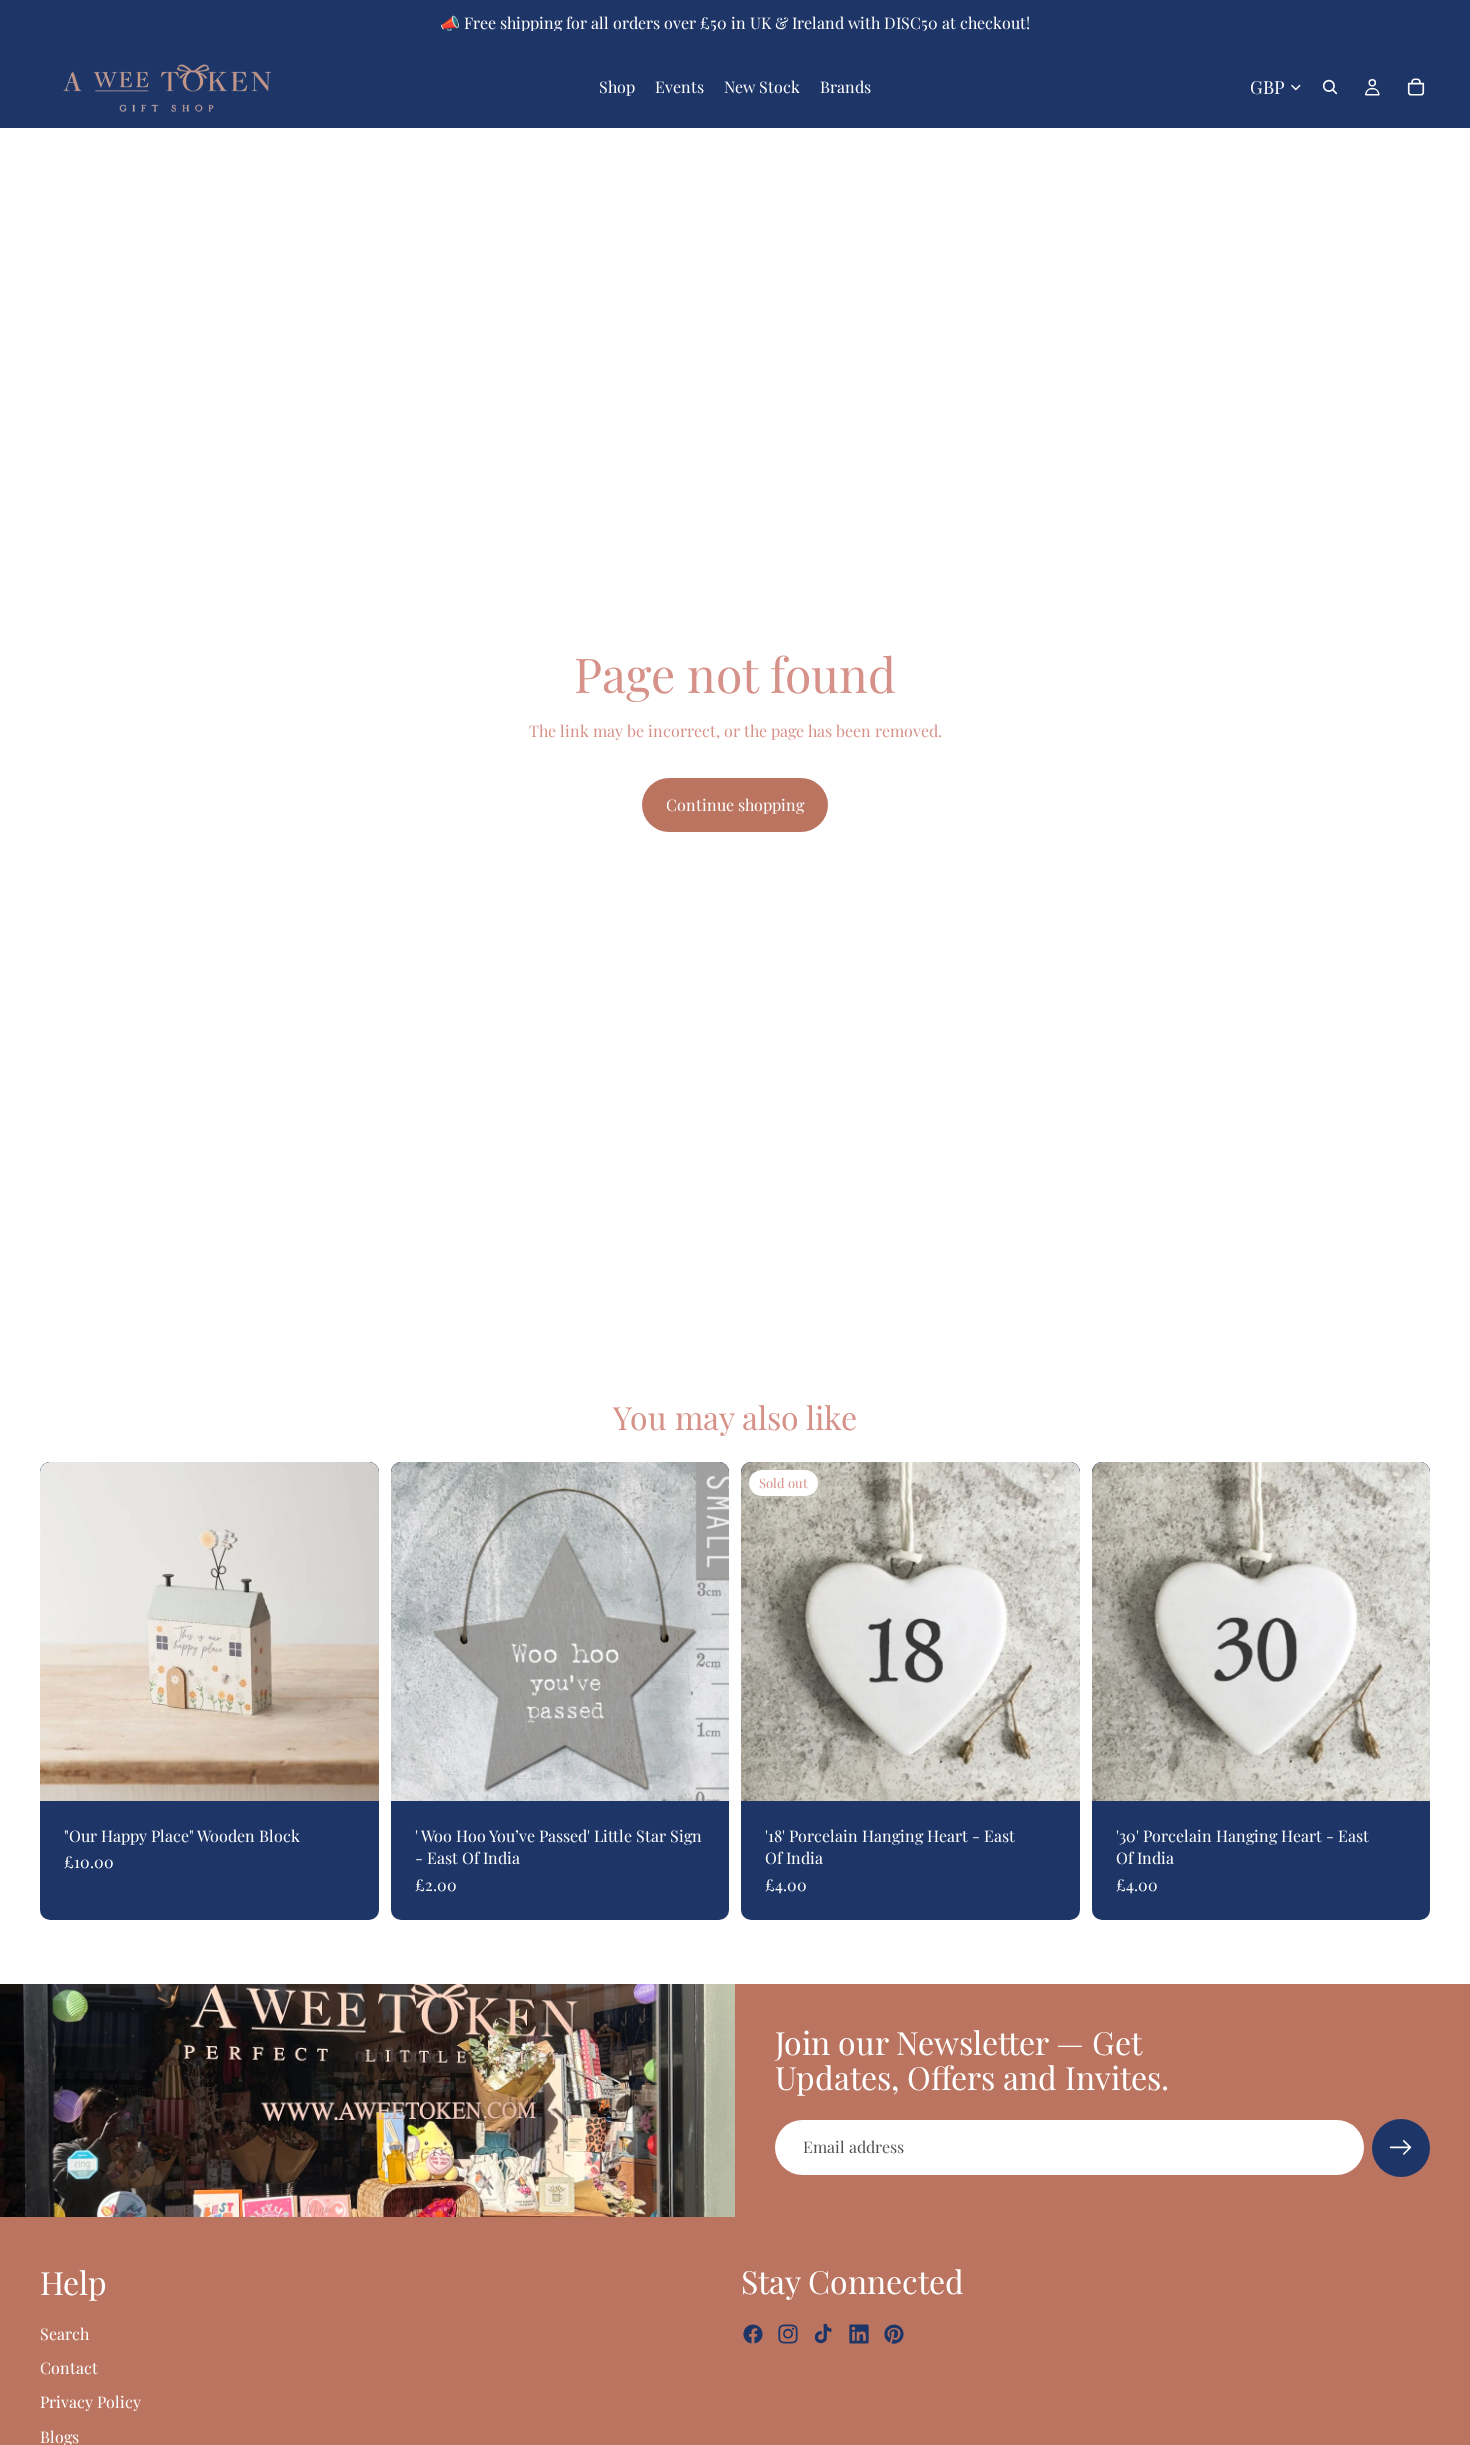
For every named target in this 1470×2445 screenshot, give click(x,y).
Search (64, 2332)
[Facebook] (753, 2334)
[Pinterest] (894, 2334)
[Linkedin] (859, 2334)
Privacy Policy (90, 2401)
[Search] (1330, 87)
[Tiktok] (823, 2334)
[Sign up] (1401, 2148)
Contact (69, 2367)
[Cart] (1416, 87)
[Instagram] (788, 2334)
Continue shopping (735, 804)
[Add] (348, 1770)
